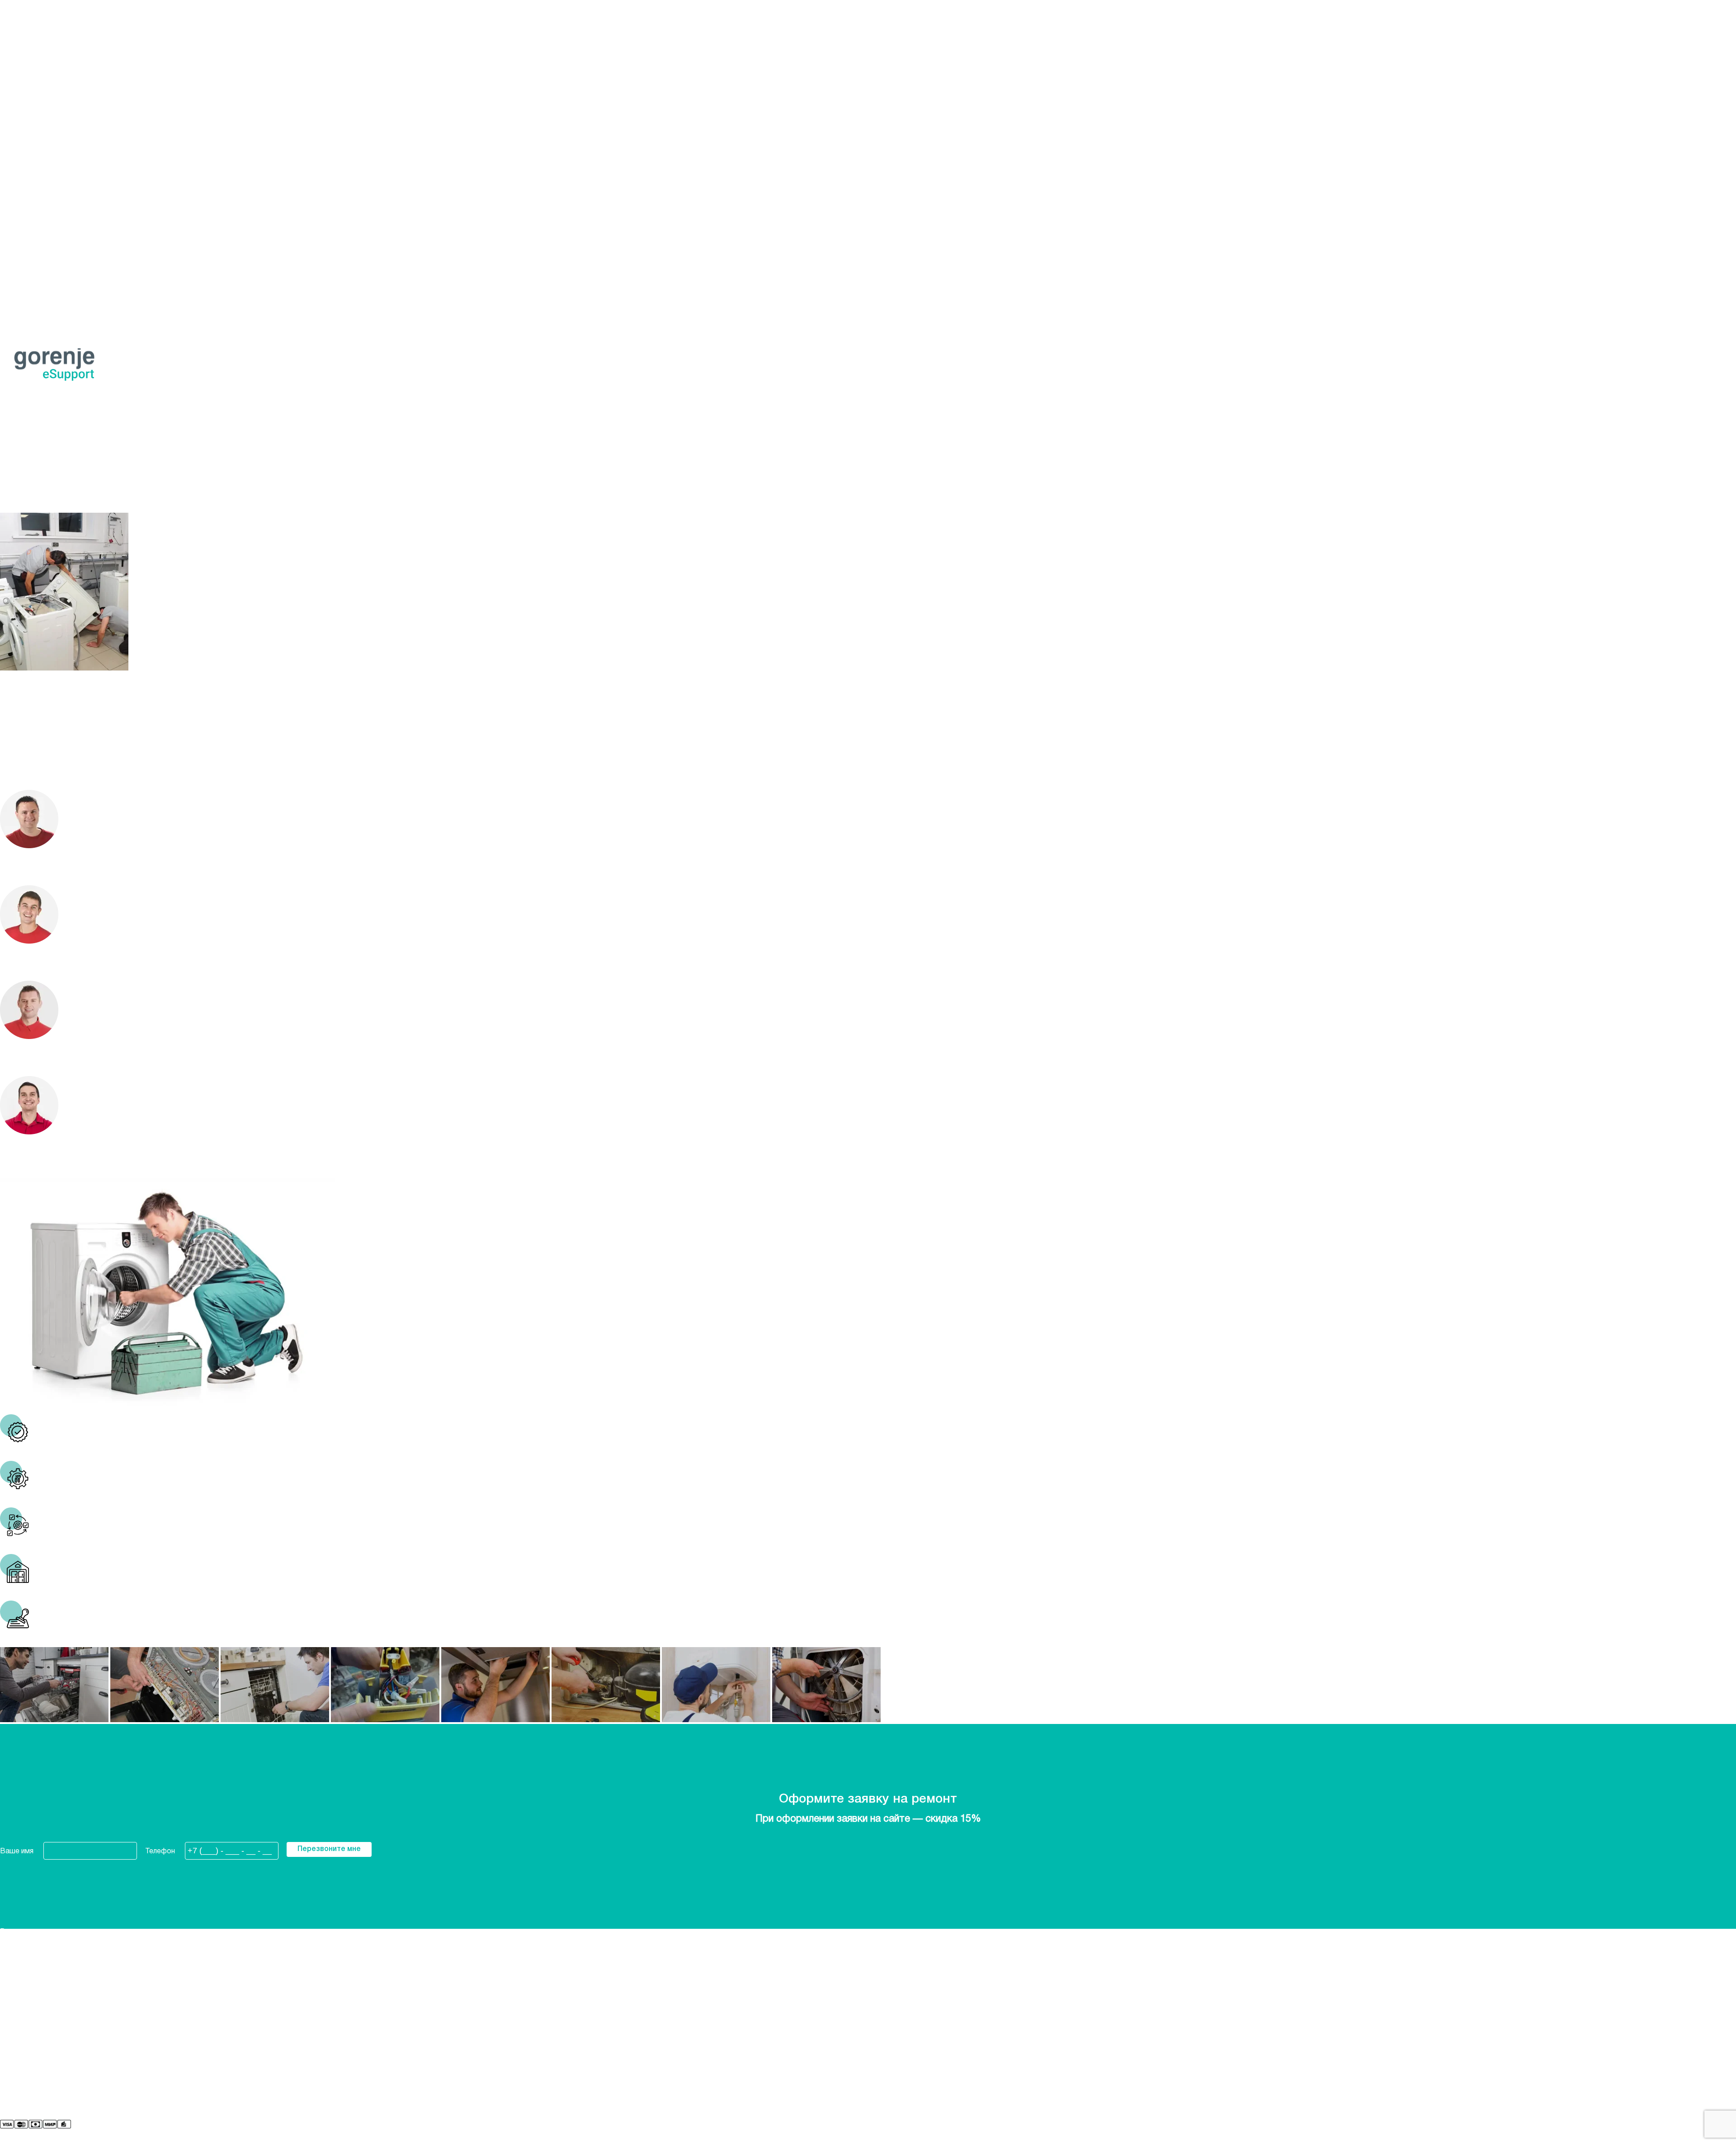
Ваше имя (17, 1851)
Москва (13, 58)
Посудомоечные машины (43, 140)
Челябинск (17, 92)
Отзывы (14, 2034)
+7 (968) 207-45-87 (31, 106)
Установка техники (32, 167)
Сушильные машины (34, 174)
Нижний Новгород (56, 17)
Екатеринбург (23, 38)
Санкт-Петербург (30, 85)
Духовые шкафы (28, 153)
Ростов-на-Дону (29, 72)
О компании (19, 2007)
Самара (13, 79)
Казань (12, 45)
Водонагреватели (31, 180)
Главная (13, 489)
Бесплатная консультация (44, 413)
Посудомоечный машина (42, 255)
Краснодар (19, 52)
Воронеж (16, 31)
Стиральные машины (35, 133)
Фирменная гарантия (35, 2013)
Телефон (160, 1851)
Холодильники (24, 126)
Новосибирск (23, 65)
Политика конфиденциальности (54, 2027)
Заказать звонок (29, 113)
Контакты (17, 2020)
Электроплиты (25, 146)
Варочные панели (29, 160)
